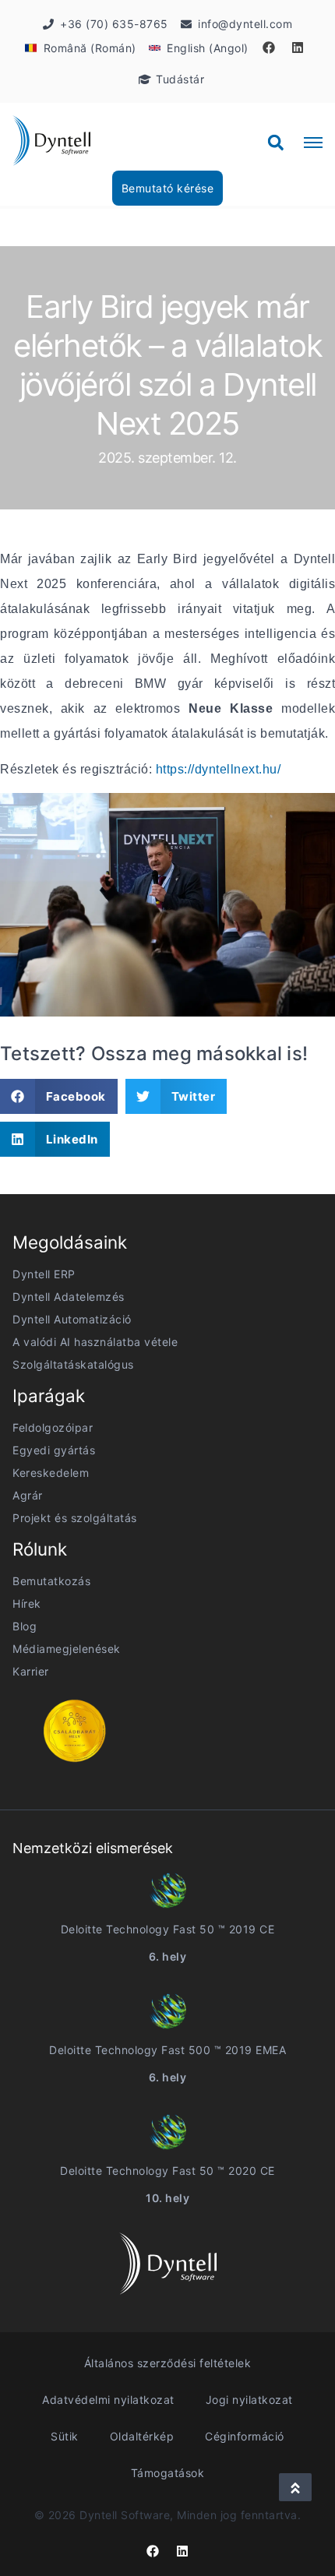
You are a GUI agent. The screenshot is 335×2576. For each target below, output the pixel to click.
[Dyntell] (51, 143)
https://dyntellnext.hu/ (219, 769)
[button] (276, 143)
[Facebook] (269, 48)
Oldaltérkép (142, 2436)
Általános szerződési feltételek (168, 2363)
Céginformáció (245, 2436)
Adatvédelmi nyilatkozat (108, 2400)
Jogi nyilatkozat (249, 2400)
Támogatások (168, 2473)
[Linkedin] (298, 48)
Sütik (65, 2436)
